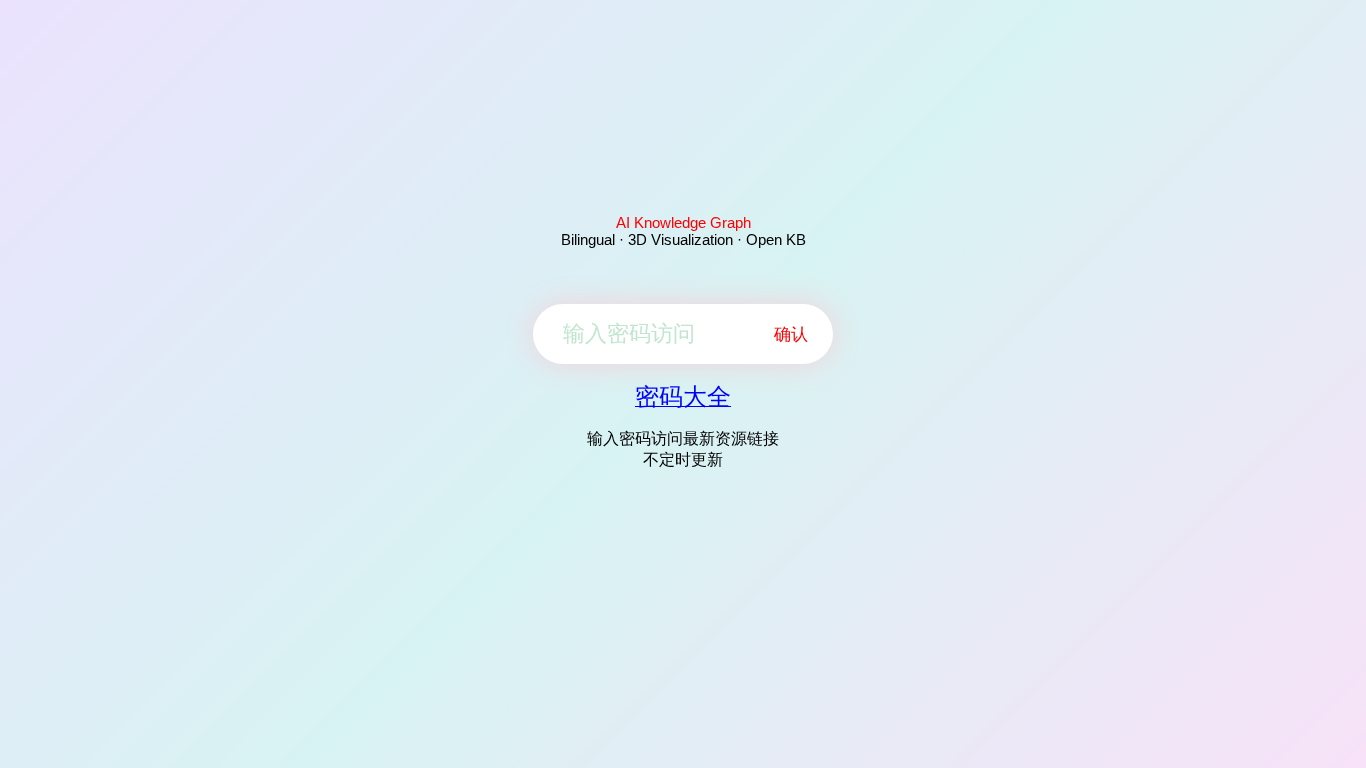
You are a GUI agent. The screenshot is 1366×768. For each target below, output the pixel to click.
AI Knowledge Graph (683, 222)
